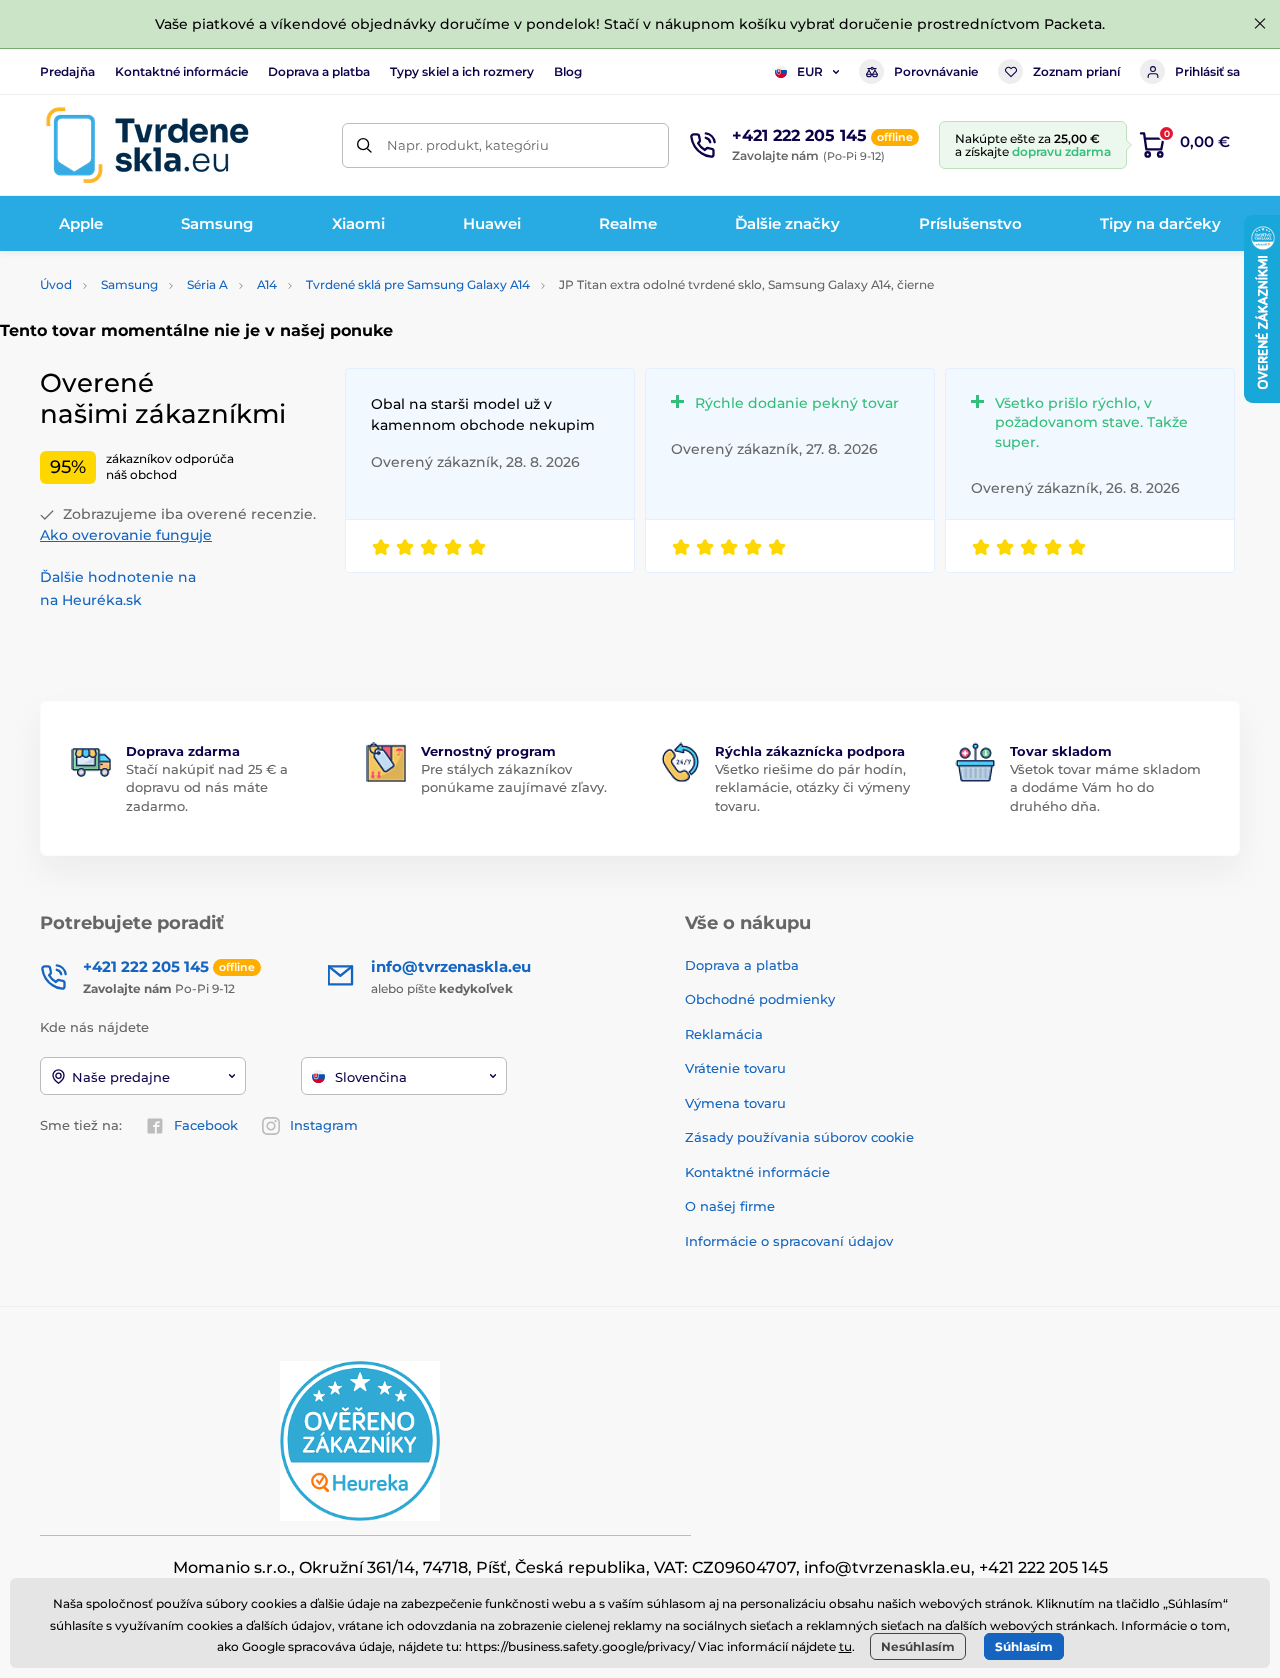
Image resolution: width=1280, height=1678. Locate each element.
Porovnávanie (936, 71)
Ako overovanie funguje (126, 535)
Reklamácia (724, 1034)
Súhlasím (1024, 1646)
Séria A (207, 284)
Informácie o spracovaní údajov (789, 1241)
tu (845, 1646)
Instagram (324, 1125)
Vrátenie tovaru (735, 1068)
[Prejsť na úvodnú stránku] (147, 145)
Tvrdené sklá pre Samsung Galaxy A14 (418, 284)
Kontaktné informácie (181, 71)
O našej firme (730, 1206)
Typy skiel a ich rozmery (462, 71)
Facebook (206, 1125)
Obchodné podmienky (760, 999)
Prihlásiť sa (1207, 71)
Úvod (56, 284)
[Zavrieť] (1260, 24)
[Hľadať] (364, 145)
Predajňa (67, 71)
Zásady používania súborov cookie (799, 1137)
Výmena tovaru (735, 1103)
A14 (267, 284)
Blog (568, 71)
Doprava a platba (319, 71)
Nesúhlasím (918, 1646)
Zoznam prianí (1076, 71)
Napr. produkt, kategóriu (468, 145)
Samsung (129, 284)
